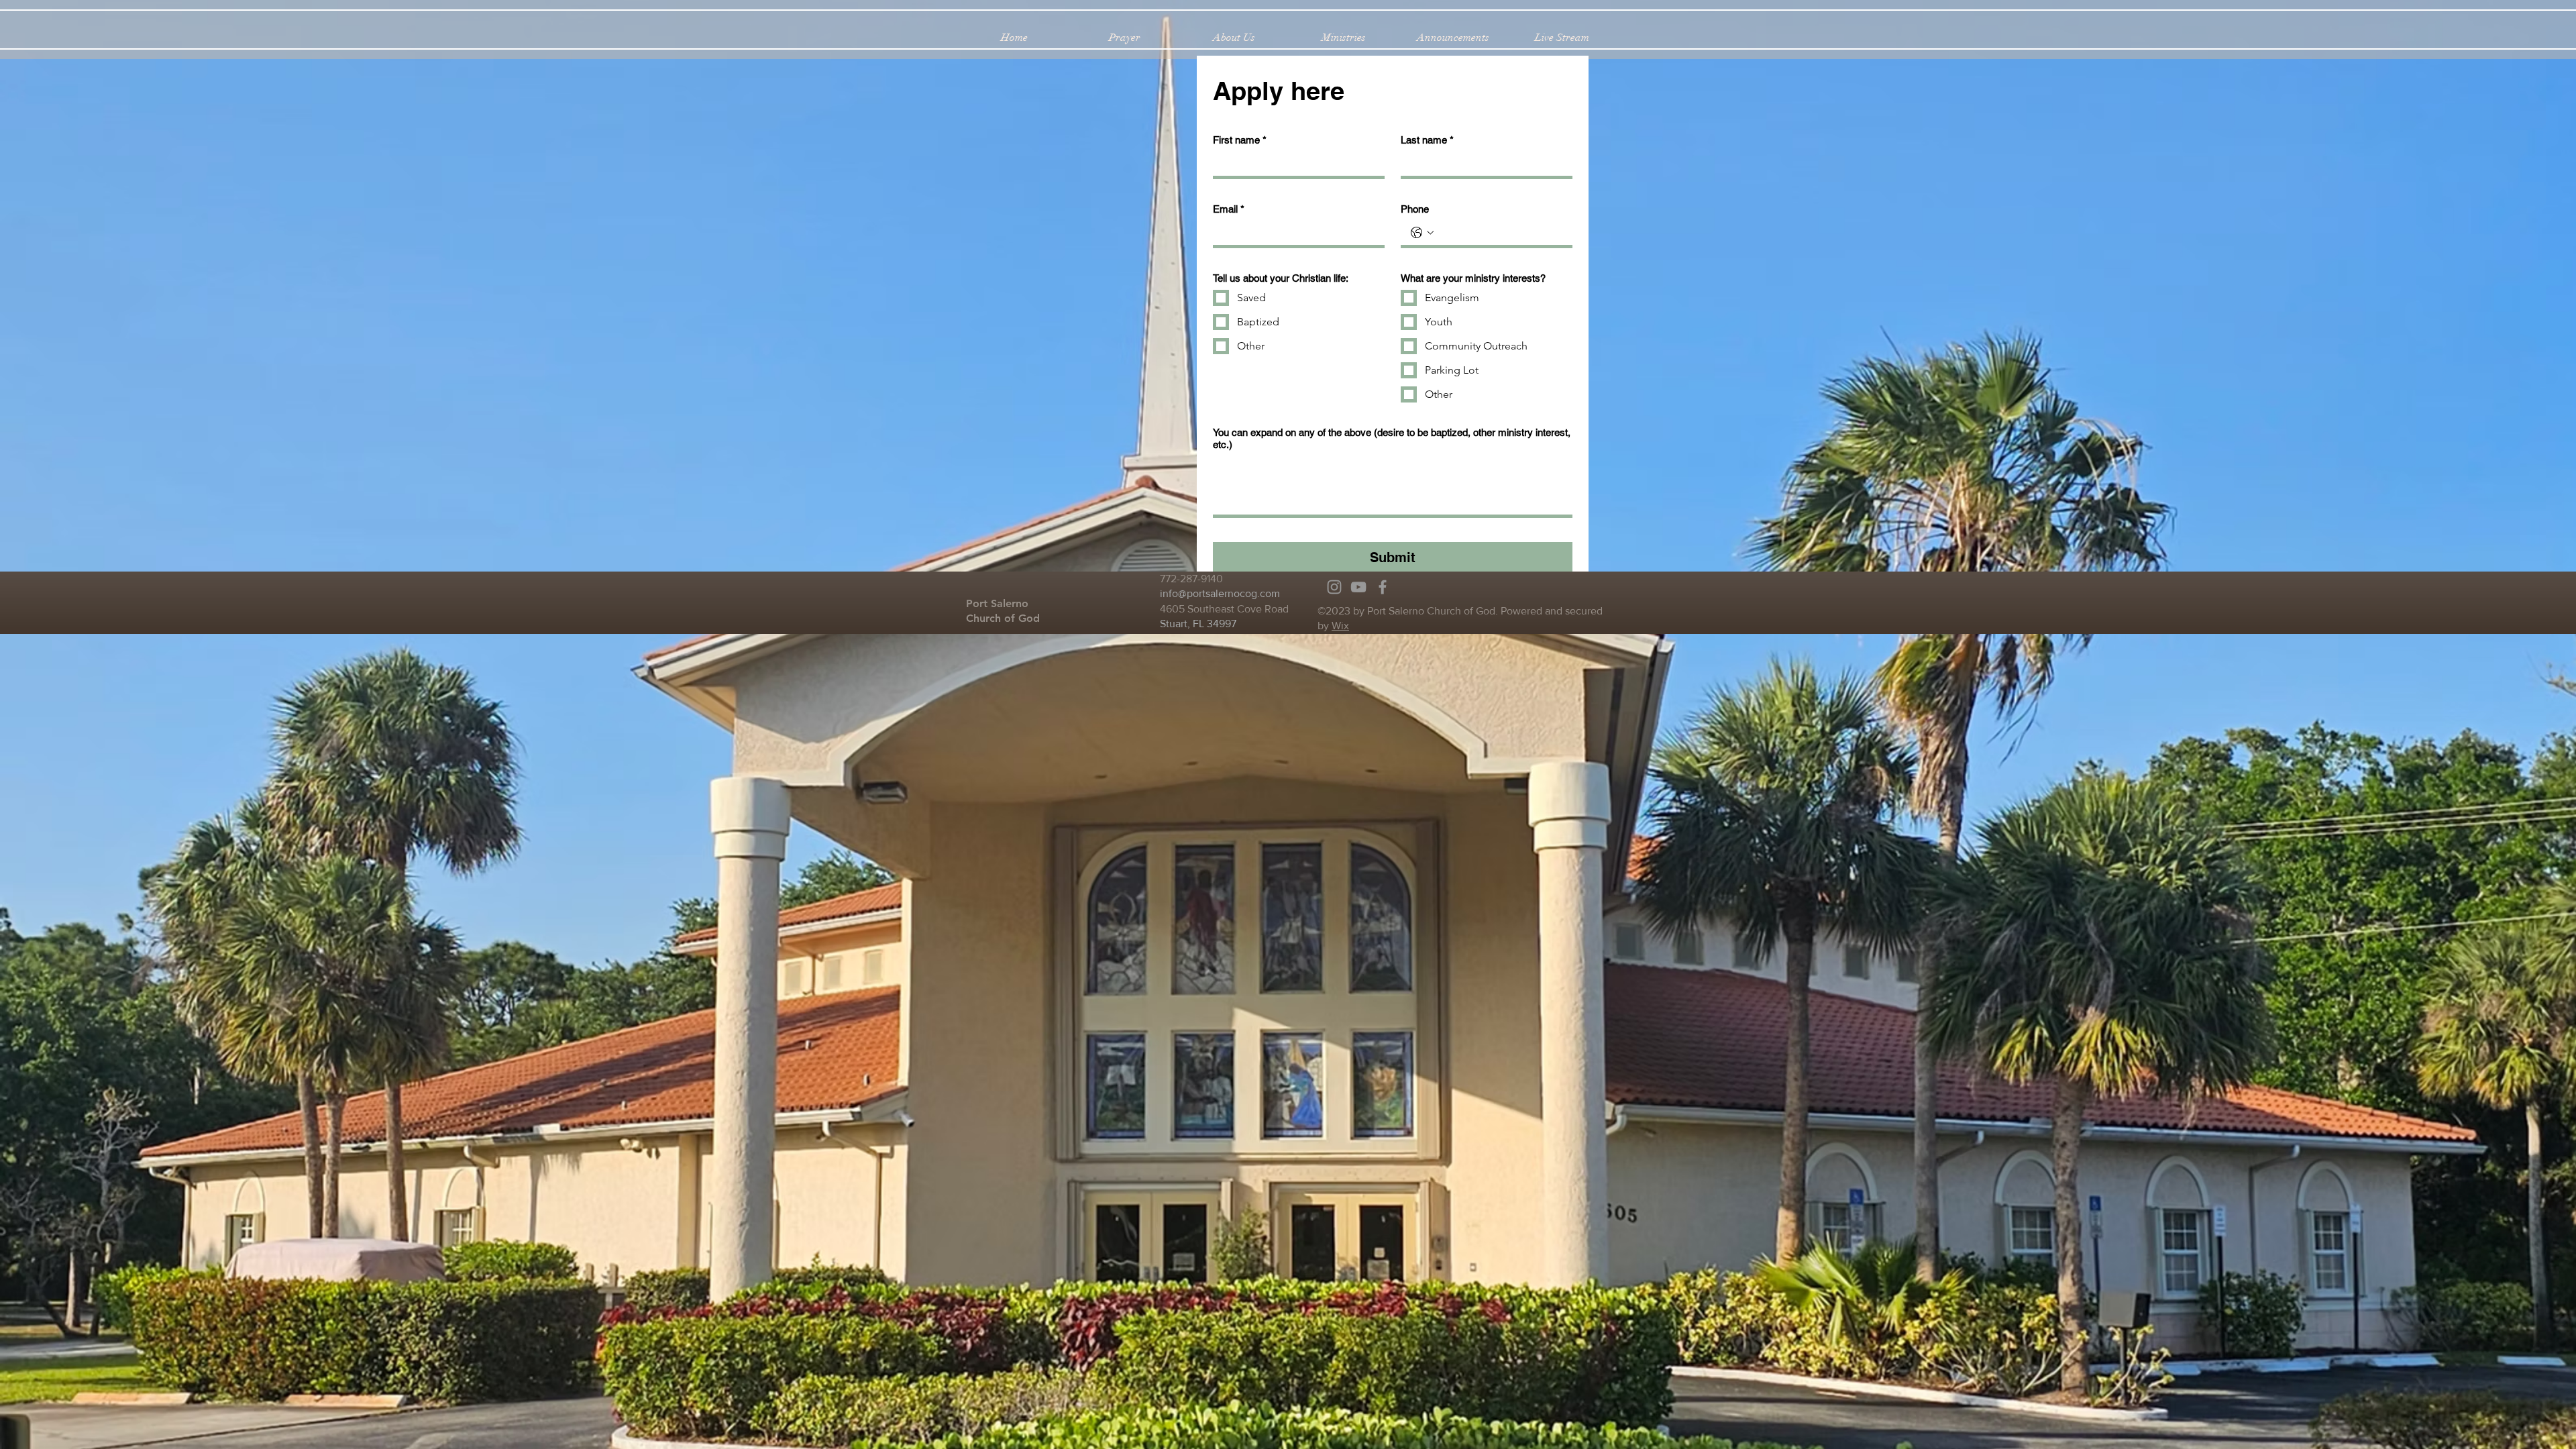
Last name (1427, 140)
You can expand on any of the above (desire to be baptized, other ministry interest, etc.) (1392, 438)
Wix (1340, 626)
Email (1229, 209)
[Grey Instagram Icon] (1334, 587)
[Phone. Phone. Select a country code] (1422, 233)
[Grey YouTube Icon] (1358, 587)
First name (1240, 140)
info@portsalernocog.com (1220, 593)
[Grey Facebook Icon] (1383, 587)
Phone (1415, 209)
